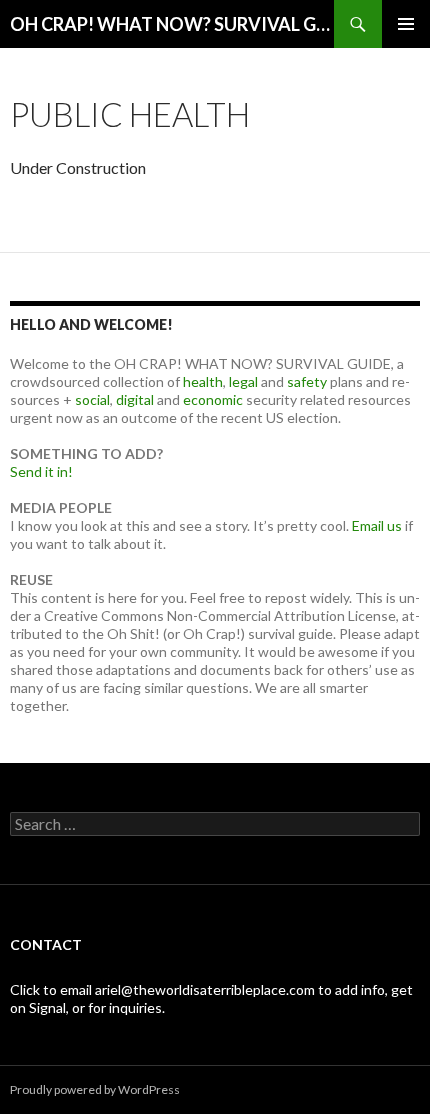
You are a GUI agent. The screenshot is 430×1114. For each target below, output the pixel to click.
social (92, 399)
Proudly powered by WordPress (95, 1089)
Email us (377, 525)
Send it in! (41, 471)
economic (213, 399)
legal (243, 381)
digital (135, 399)
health (203, 381)
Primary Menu (406, 24)
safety (307, 381)
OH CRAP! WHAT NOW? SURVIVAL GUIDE (172, 24)
